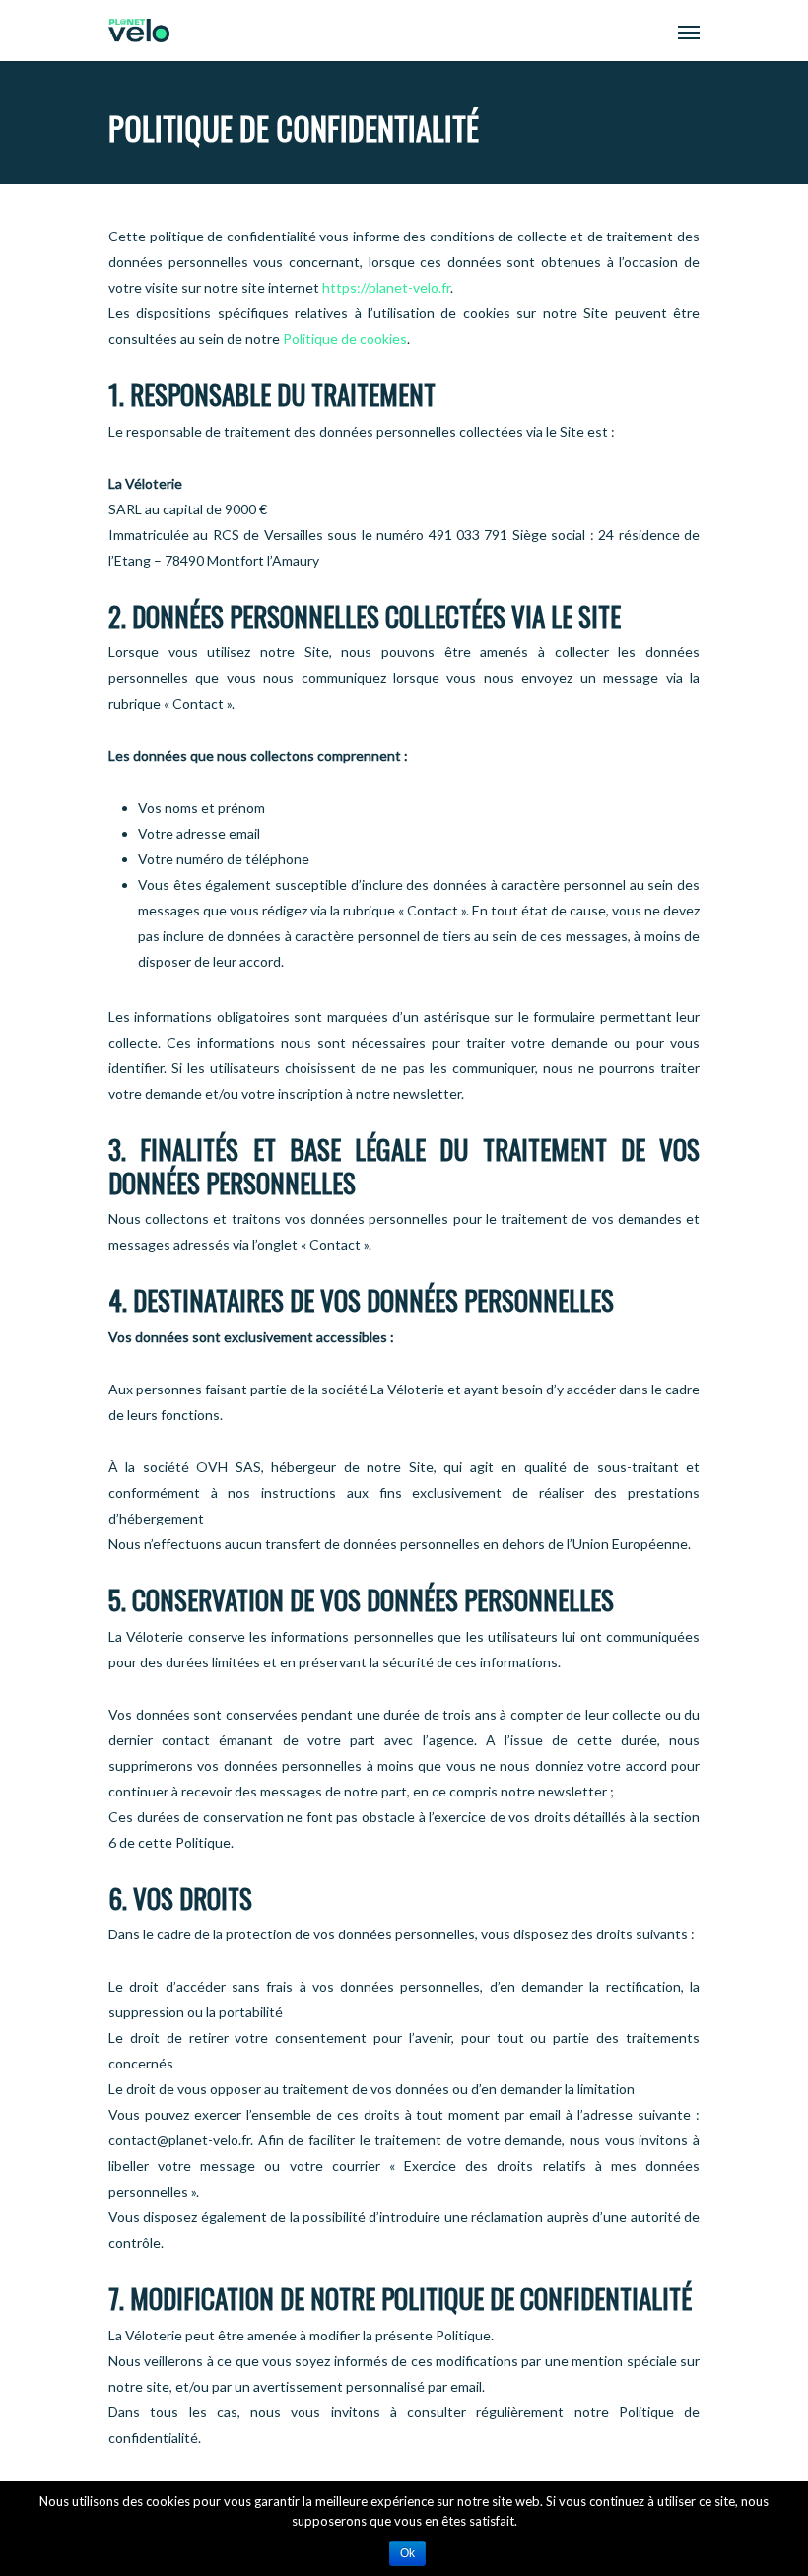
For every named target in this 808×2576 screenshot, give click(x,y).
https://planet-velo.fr (386, 287)
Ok (407, 2553)
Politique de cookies (345, 339)
